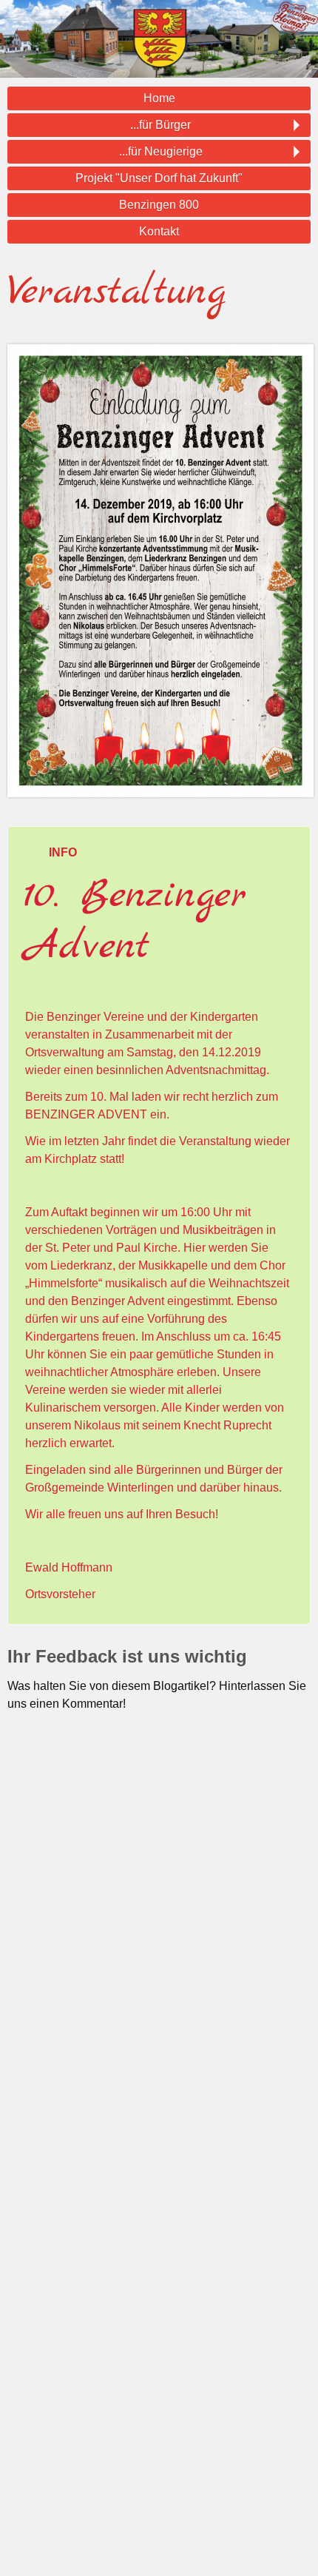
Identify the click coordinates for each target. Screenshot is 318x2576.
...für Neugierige (161, 151)
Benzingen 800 (159, 205)
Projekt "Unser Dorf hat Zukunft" (159, 178)
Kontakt (159, 231)
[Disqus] (159, 1941)
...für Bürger (160, 125)
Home (159, 98)
